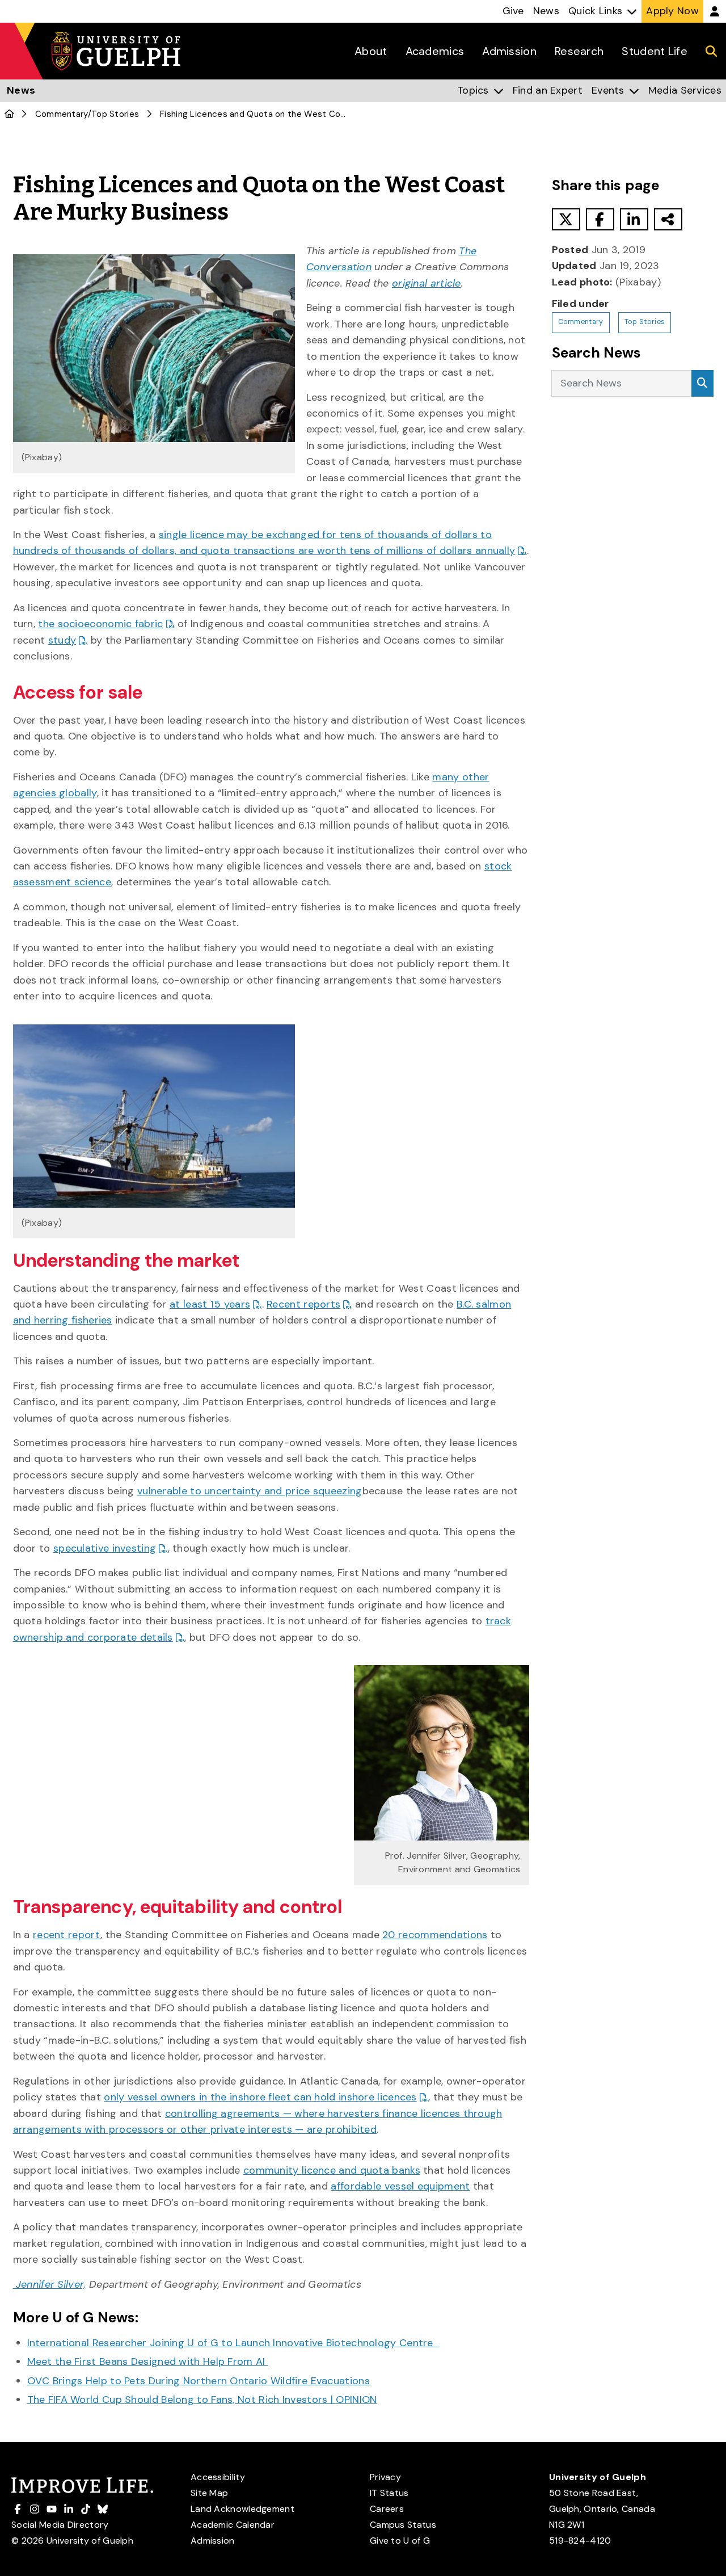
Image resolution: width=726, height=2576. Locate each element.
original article (427, 283)
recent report (67, 1935)
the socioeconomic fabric (100, 624)
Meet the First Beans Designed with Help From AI (148, 2361)
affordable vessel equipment (400, 2186)
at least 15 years (210, 1304)
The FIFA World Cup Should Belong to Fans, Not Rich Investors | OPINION (202, 2399)
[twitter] (566, 219)
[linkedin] (634, 219)
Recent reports (303, 1304)
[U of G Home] (9, 114)
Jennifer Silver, (50, 2284)
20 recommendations (435, 1935)
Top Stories (115, 114)
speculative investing (105, 1548)
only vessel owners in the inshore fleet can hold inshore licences (260, 2097)
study (62, 640)
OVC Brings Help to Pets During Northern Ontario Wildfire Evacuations (199, 2381)
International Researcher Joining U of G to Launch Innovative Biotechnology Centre (233, 2343)
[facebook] (600, 219)
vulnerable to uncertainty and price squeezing (250, 1491)
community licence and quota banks (332, 2170)
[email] (668, 219)
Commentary (62, 114)
